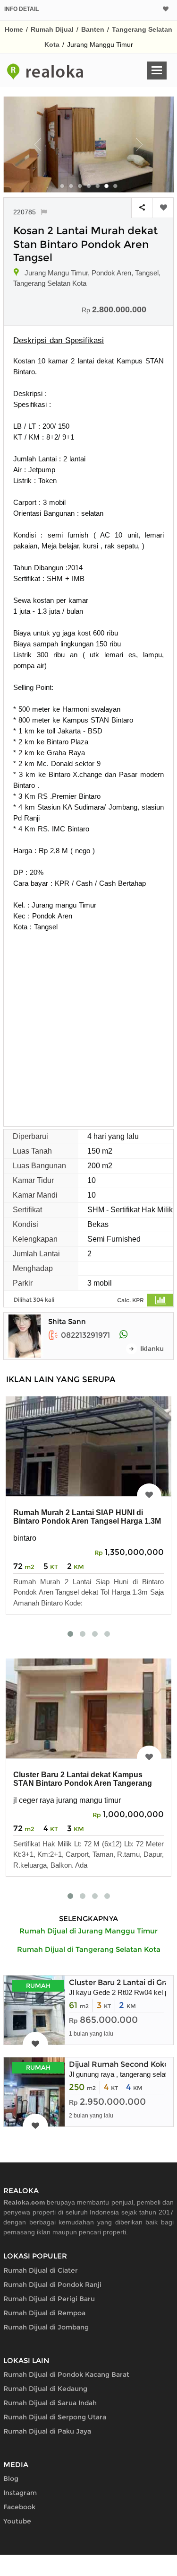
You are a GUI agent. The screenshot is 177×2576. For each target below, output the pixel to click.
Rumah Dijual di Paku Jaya (47, 2431)
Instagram (20, 2493)
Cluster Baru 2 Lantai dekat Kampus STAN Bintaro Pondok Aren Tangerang (83, 1779)
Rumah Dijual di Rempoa (44, 2313)
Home (14, 29)
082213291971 (85, 1335)
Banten (93, 29)
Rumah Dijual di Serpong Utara (55, 2417)
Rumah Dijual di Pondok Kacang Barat (66, 2374)
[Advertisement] (88, 1026)
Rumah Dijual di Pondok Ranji (52, 2285)
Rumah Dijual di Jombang (46, 2327)
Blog (11, 2479)
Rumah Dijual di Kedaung (45, 2389)
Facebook (19, 2507)
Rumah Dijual (52, 29)
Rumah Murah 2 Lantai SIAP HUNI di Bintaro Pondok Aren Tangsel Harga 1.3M (87, 1517)
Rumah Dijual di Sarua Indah (50, 2403)
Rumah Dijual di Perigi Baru (49, 2299)
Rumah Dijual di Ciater (41, 2270)
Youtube (17, 2521)
